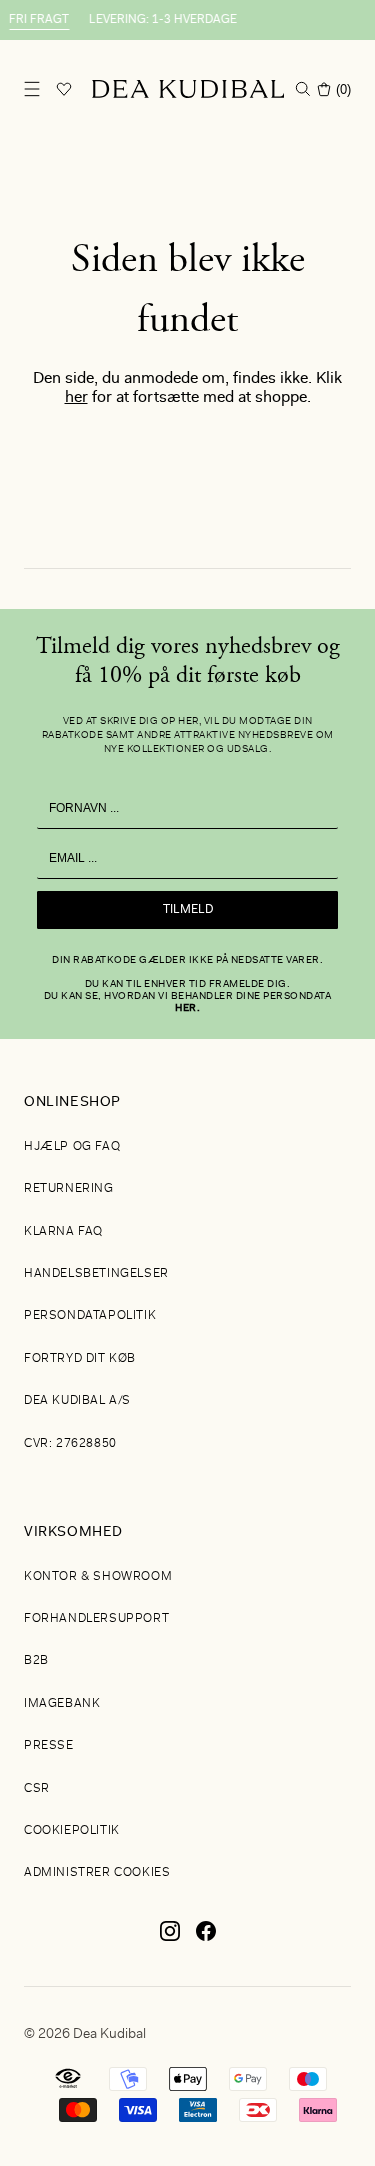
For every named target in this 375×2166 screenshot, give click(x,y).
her (76, 398)
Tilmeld (188, 910)
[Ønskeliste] (64, 89)
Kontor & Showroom (98, 1577)
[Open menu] (32, 89)
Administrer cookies (97, 1873)
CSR (37, 1789)
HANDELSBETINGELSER (96, 1274)
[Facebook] (206, 1939)
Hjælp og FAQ (72, 1147)
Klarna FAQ (63, 1232)
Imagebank (62, 1704)
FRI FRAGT (34, 20)
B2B (36, 1661)
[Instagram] (170, 1939)
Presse (49, 1746)
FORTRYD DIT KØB (80, 1359)
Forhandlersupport (96, 1619)
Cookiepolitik (72, 1831)
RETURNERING (69, 1189)
